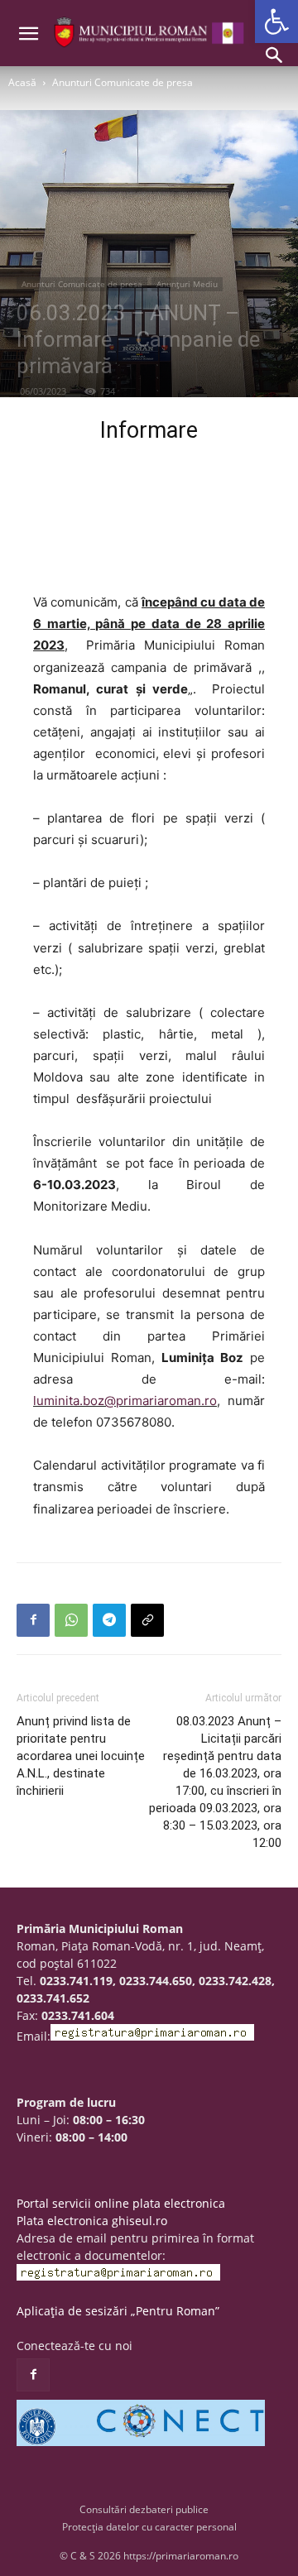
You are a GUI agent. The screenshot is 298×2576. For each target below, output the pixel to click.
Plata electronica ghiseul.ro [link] (92, 2221)
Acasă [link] (22, 82)
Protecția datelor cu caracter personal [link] (149, 2527)
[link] (276, 22)
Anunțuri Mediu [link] (187, 284)
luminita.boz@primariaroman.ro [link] (125, 1401)
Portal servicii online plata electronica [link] (121, 2203)
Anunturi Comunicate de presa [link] (123, 82)
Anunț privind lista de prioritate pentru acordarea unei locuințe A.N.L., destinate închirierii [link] (81, 1756)
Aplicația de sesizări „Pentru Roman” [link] (118, 2311)
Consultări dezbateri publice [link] (144, 2509)
